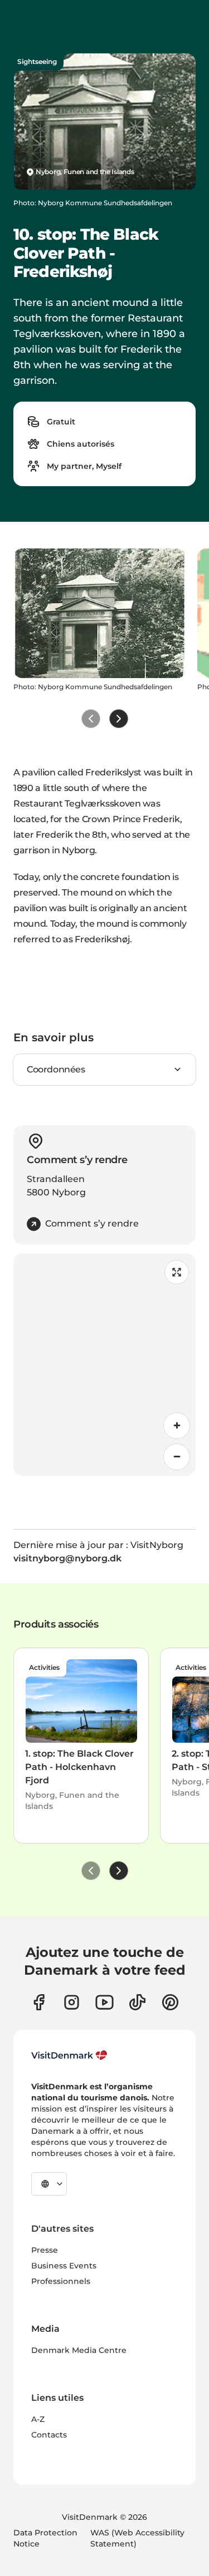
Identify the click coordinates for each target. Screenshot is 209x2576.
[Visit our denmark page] (39, 2002)
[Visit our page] (72, 2002)
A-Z (38, 2419)
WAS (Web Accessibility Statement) (137, 2538)
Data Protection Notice (45, 2538)
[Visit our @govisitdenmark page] (137, 2002)
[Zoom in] (177, 1426)
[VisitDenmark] (69, 2055)
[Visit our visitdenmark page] (104, 2002)
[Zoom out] (177, 1457)
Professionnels (61, 2281)
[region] (104, 1364)
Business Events (64, 2266)
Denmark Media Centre (79, 2350)
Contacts (49, 2435)
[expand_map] (177, 1272)
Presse (45, 2250)
